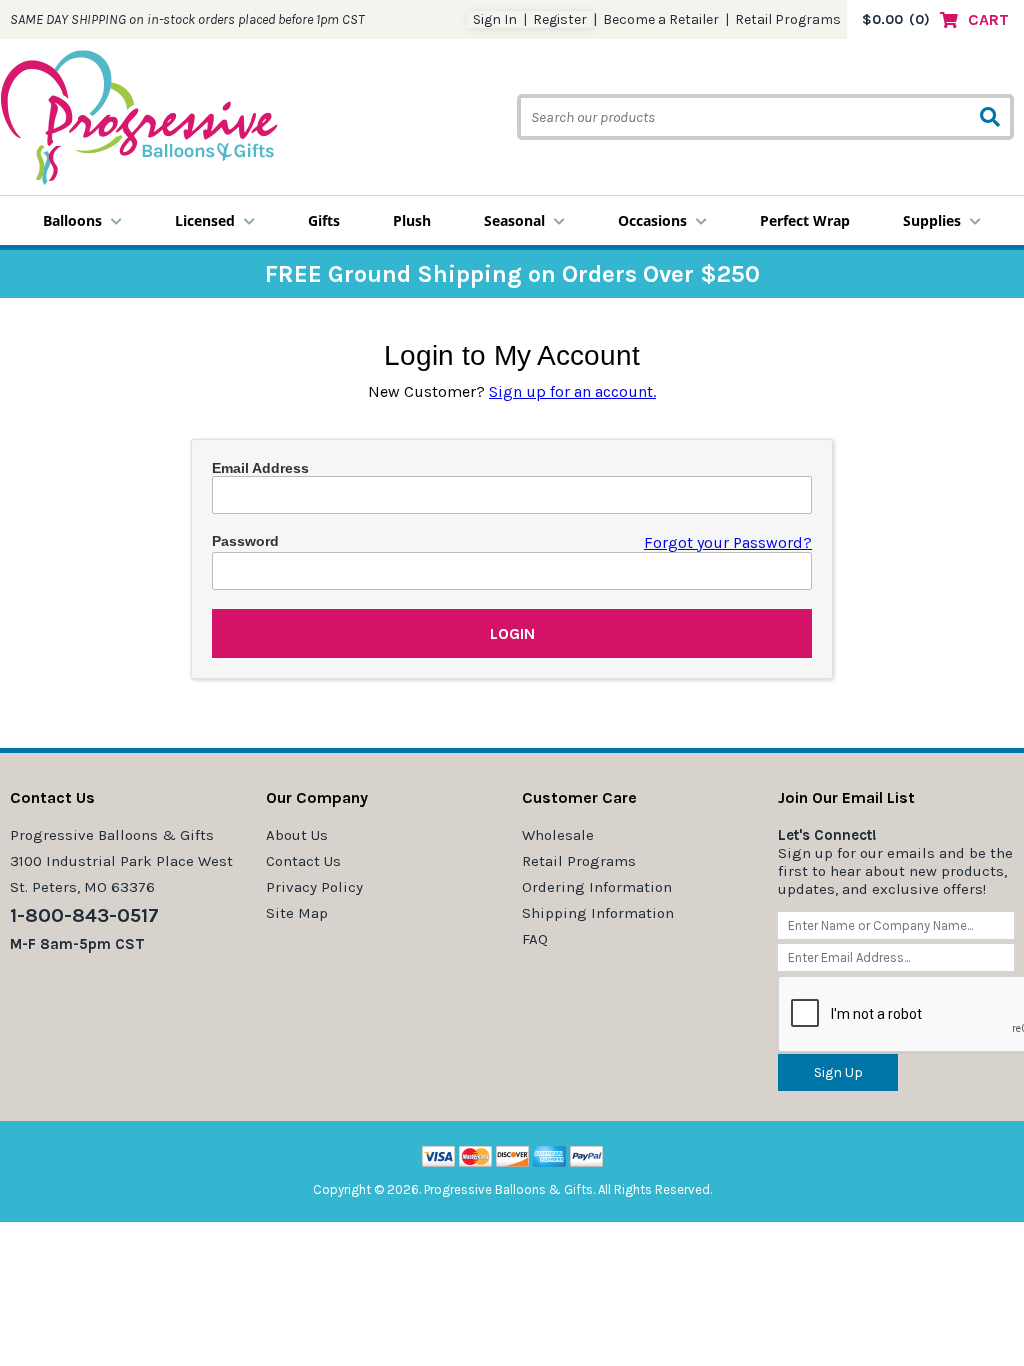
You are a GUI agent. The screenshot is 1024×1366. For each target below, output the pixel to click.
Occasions (652, 220)
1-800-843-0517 (84, 915)
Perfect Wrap (805, 220)
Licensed (205, 220)
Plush (412, 220)
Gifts (324, 220)
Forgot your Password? (728, 542)
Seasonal (514, 220)
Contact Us (303, 861)
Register (560, 19)
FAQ (535, 939)
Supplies (932, 220)
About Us (297, 835)
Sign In (495, 19)
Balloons (72, 220)
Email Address (260, 468)
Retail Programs (788, 19)
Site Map (297, 913)
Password (245, 541)
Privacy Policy (314, 887)
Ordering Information (597, 887)
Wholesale (558, 835)
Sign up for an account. (572, 391)
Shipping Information (598, 913)
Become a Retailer (661, 19)
